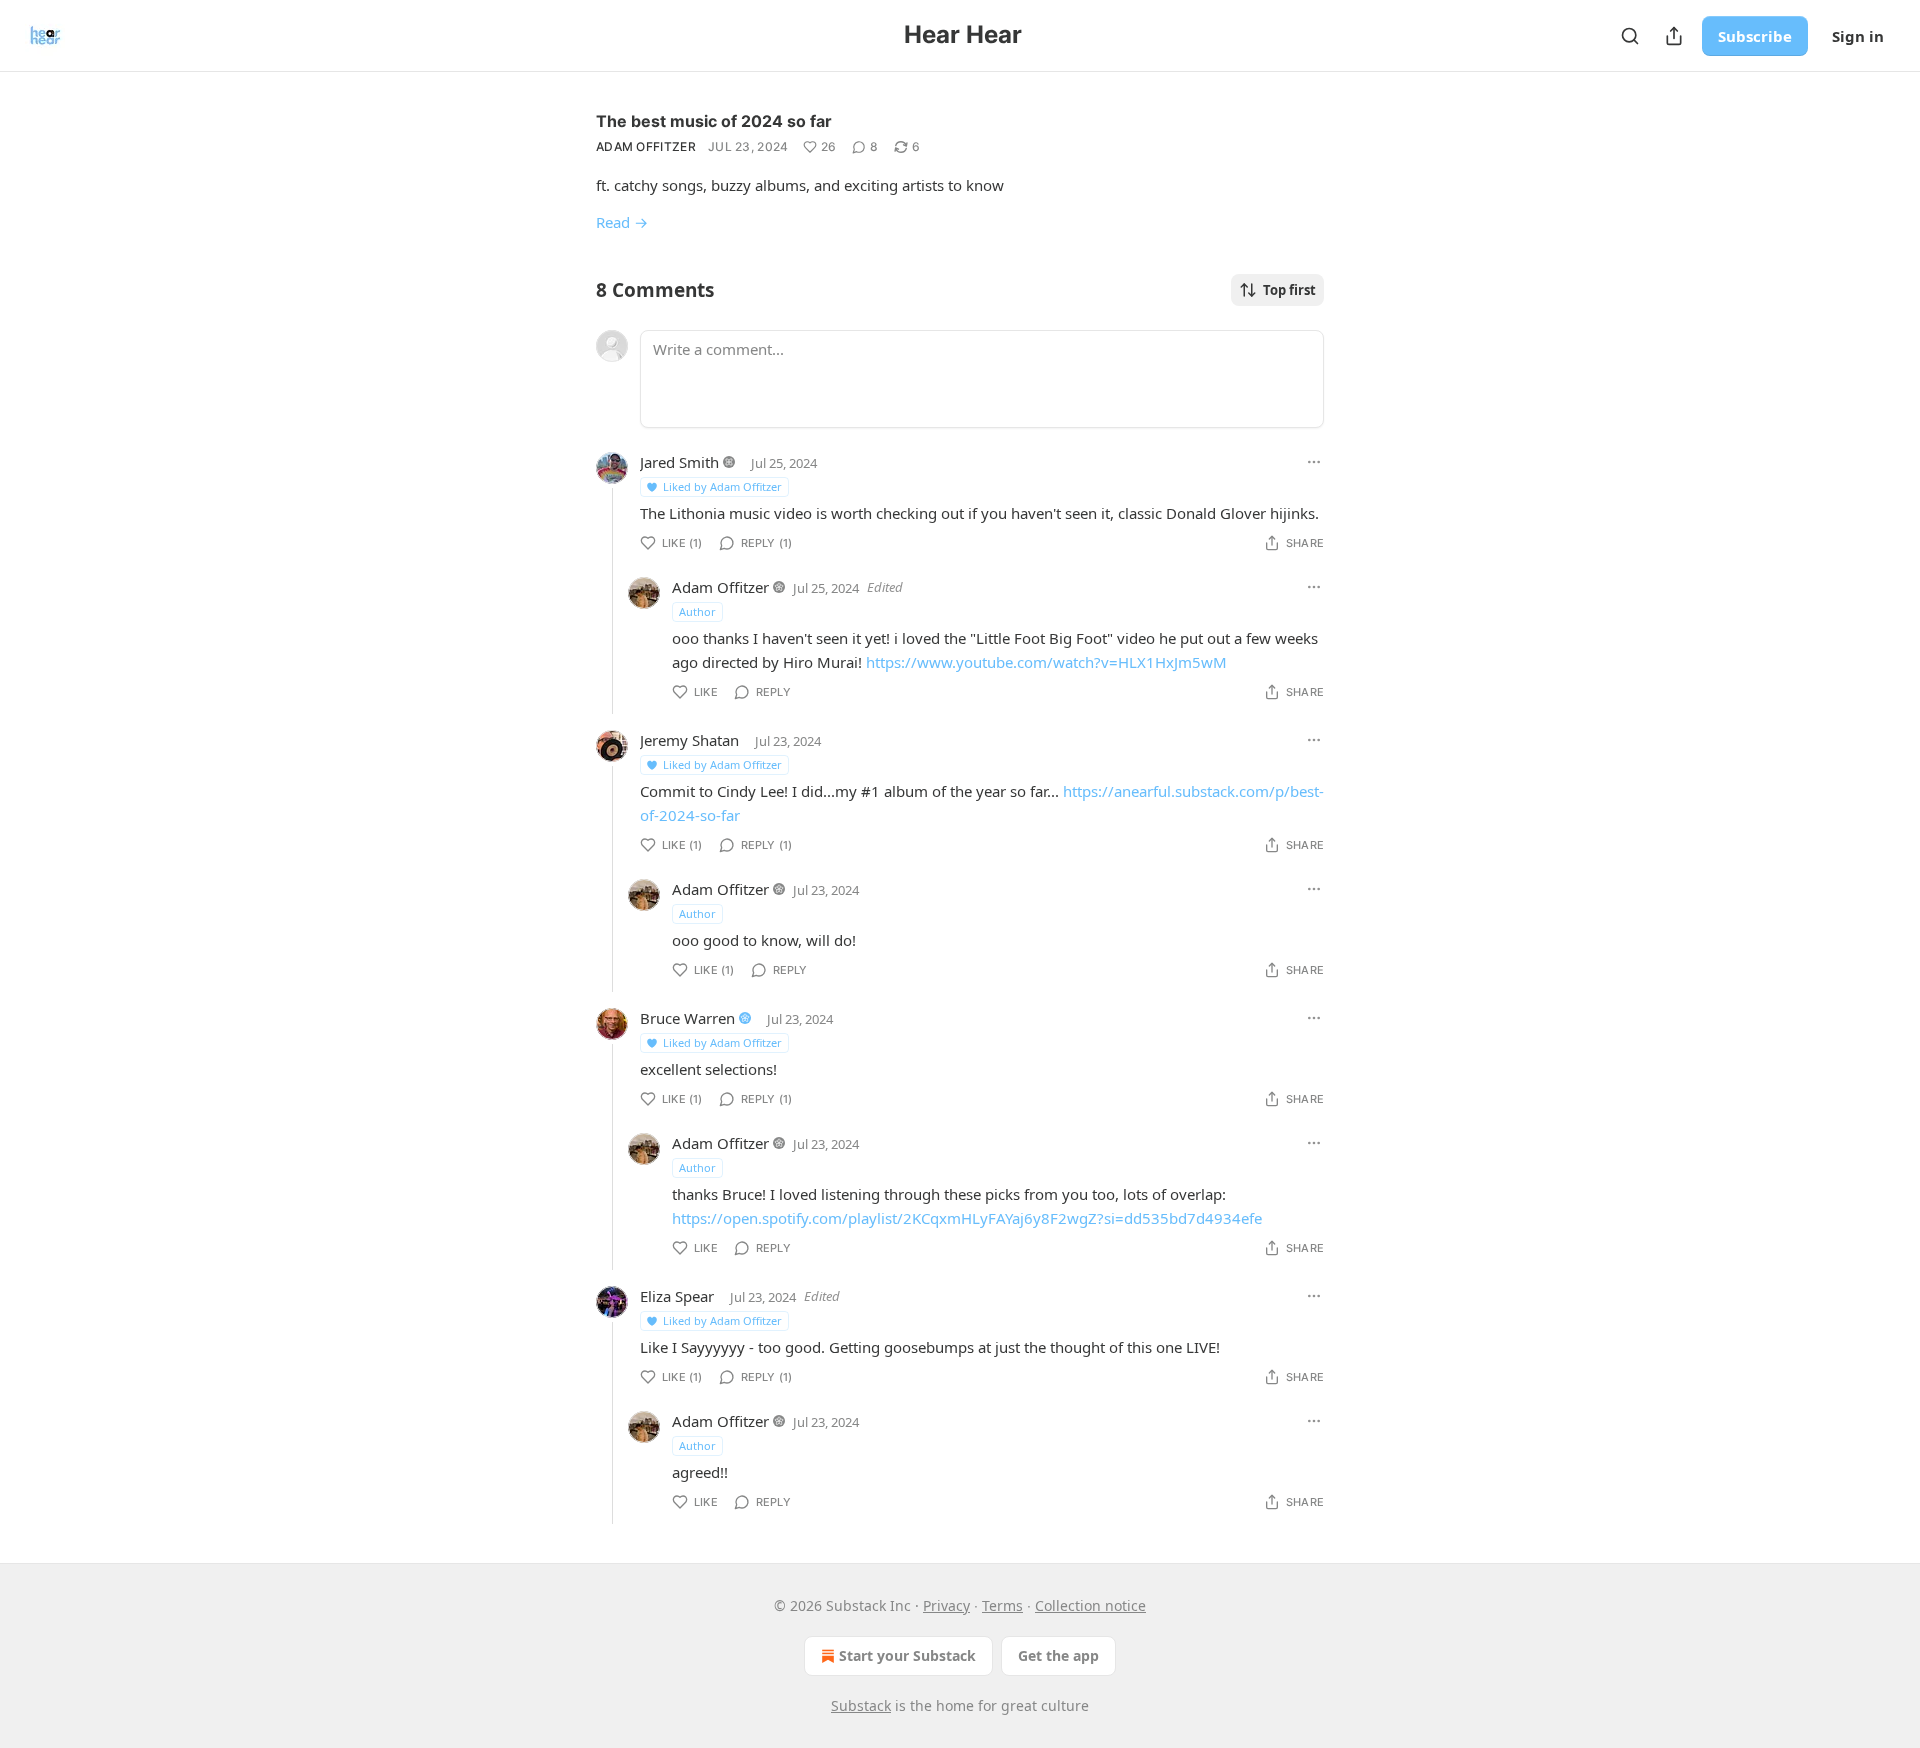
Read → (622, 222)
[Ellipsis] (1314, 462)
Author (697, 611)
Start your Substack (907, 1655)
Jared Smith (679, 462)
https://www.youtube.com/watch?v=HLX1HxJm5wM (1046, 662)
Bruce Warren (687, 1018)
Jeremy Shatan (689, 740)
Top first (1289, 290)
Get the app (1058, 1655)
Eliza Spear (677, 1296)
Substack (861, 1705)
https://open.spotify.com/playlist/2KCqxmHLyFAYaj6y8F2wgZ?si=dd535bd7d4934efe (967, 1218)
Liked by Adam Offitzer (722, 486)
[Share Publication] (1674, 36)
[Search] (1630, 36)
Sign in (1858, 36)
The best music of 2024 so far (714, 121)
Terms (1002, 1605)
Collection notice (1090, 1605)
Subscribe (1755, 36)
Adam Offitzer (646, 146)
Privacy (946, 1605)
